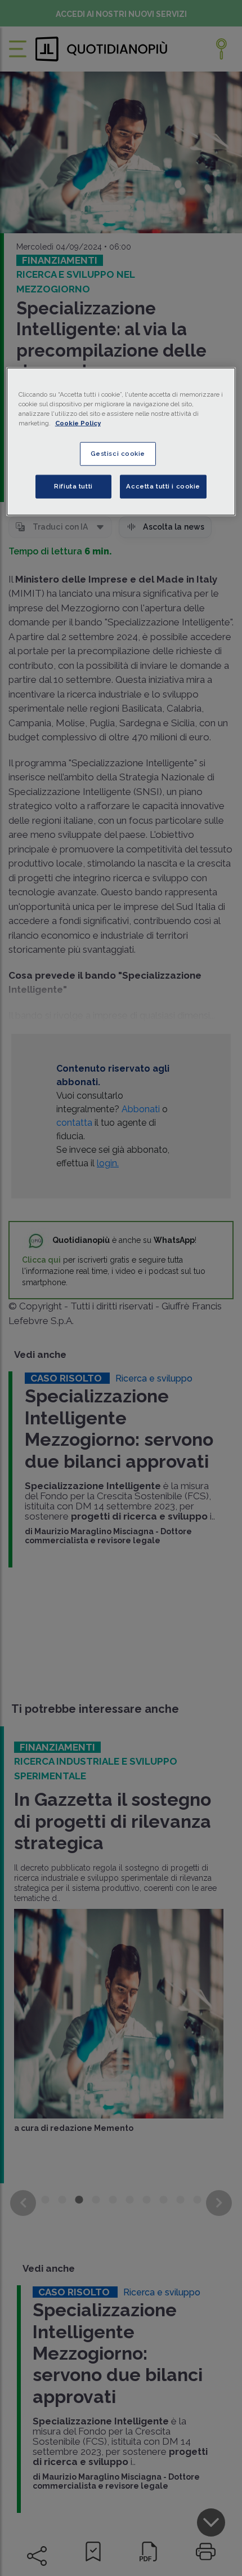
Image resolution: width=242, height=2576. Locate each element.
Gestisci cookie (118, 454)
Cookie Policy (78, 423)
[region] (121, 441)
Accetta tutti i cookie (163, 486)
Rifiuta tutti (73, 486)
